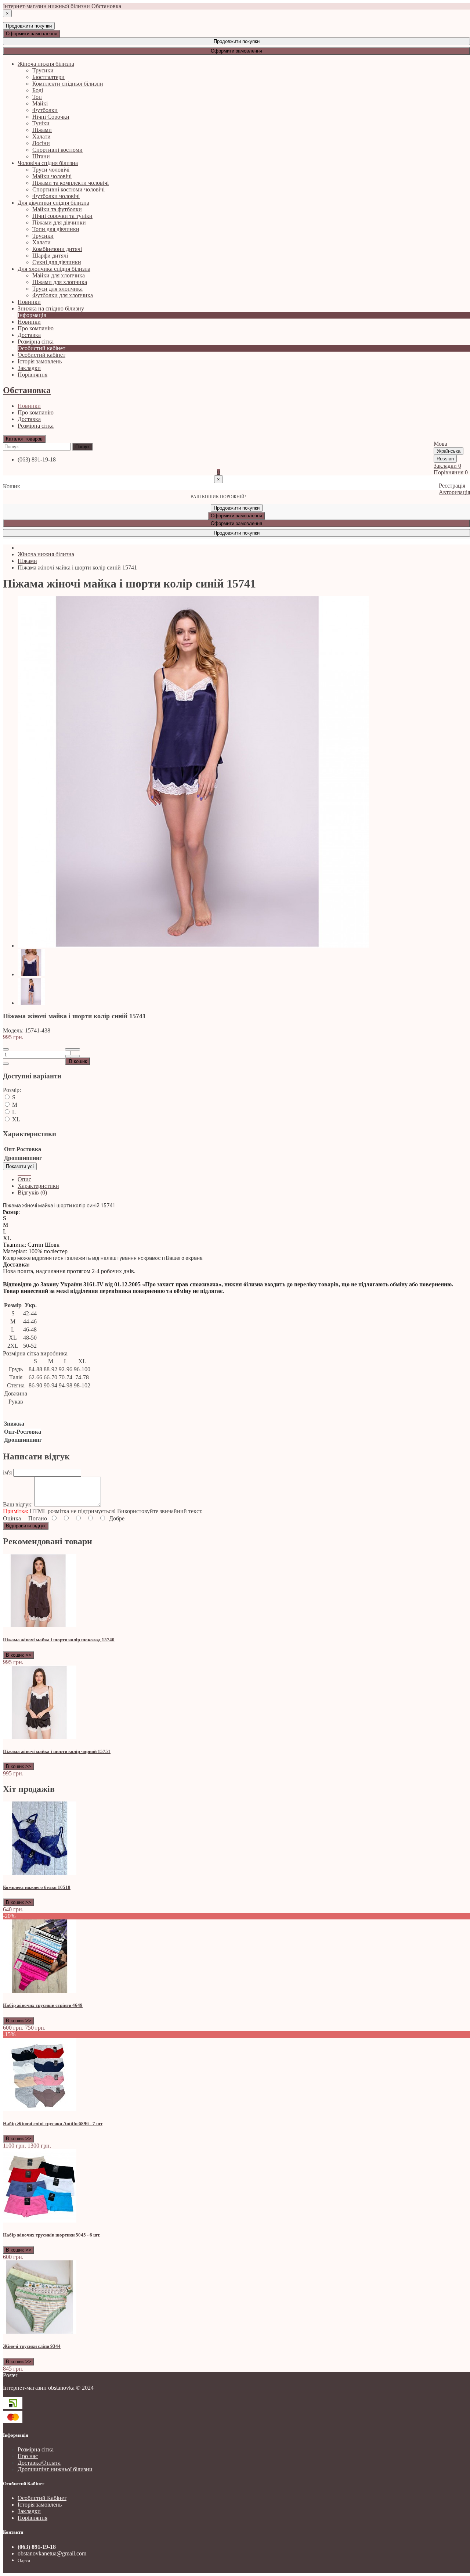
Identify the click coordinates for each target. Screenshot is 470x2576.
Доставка (29, 419)
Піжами (27, 561)
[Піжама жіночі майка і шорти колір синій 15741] (193, 946)
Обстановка (27, 390)
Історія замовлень (40, 361)
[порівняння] (73, 1056)
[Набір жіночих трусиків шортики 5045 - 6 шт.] (40, 2221)
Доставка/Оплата (39, 2463)
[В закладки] (73, 1049)
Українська (449, 451)
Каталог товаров (24, 439)
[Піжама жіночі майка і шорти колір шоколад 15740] (40, 1625)
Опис (24, 1179)
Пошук (82, 447)
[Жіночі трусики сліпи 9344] (40, 2332)
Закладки (29, 2511)
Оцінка (12, 1518)
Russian (445, 459)
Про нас (28, 2456)
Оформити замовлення (32, 34)
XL (15, 1119)
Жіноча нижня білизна (46, 554)
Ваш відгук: (18, 1504)
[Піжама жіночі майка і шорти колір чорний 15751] (40, 1737)
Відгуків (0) (32, 1192)
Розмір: (12, 1090)
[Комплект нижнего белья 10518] (40, 1873)
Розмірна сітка (36, 426)
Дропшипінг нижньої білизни (55, 2469)
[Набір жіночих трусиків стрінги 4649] (40, 1991)
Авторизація (454, 492)
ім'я (7, 1472)
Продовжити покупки (29, 26)
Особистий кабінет (41, 355)
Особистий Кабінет (42, 2498)
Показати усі (20, 1166)
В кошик (78, 1061)
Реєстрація (452, 486)
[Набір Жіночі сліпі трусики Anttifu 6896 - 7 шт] (40, 2109)
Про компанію (36, 412)
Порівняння (32, 2518)
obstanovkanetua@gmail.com (52, 2553)
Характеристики (38, 1186)
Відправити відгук (26, 1526)
